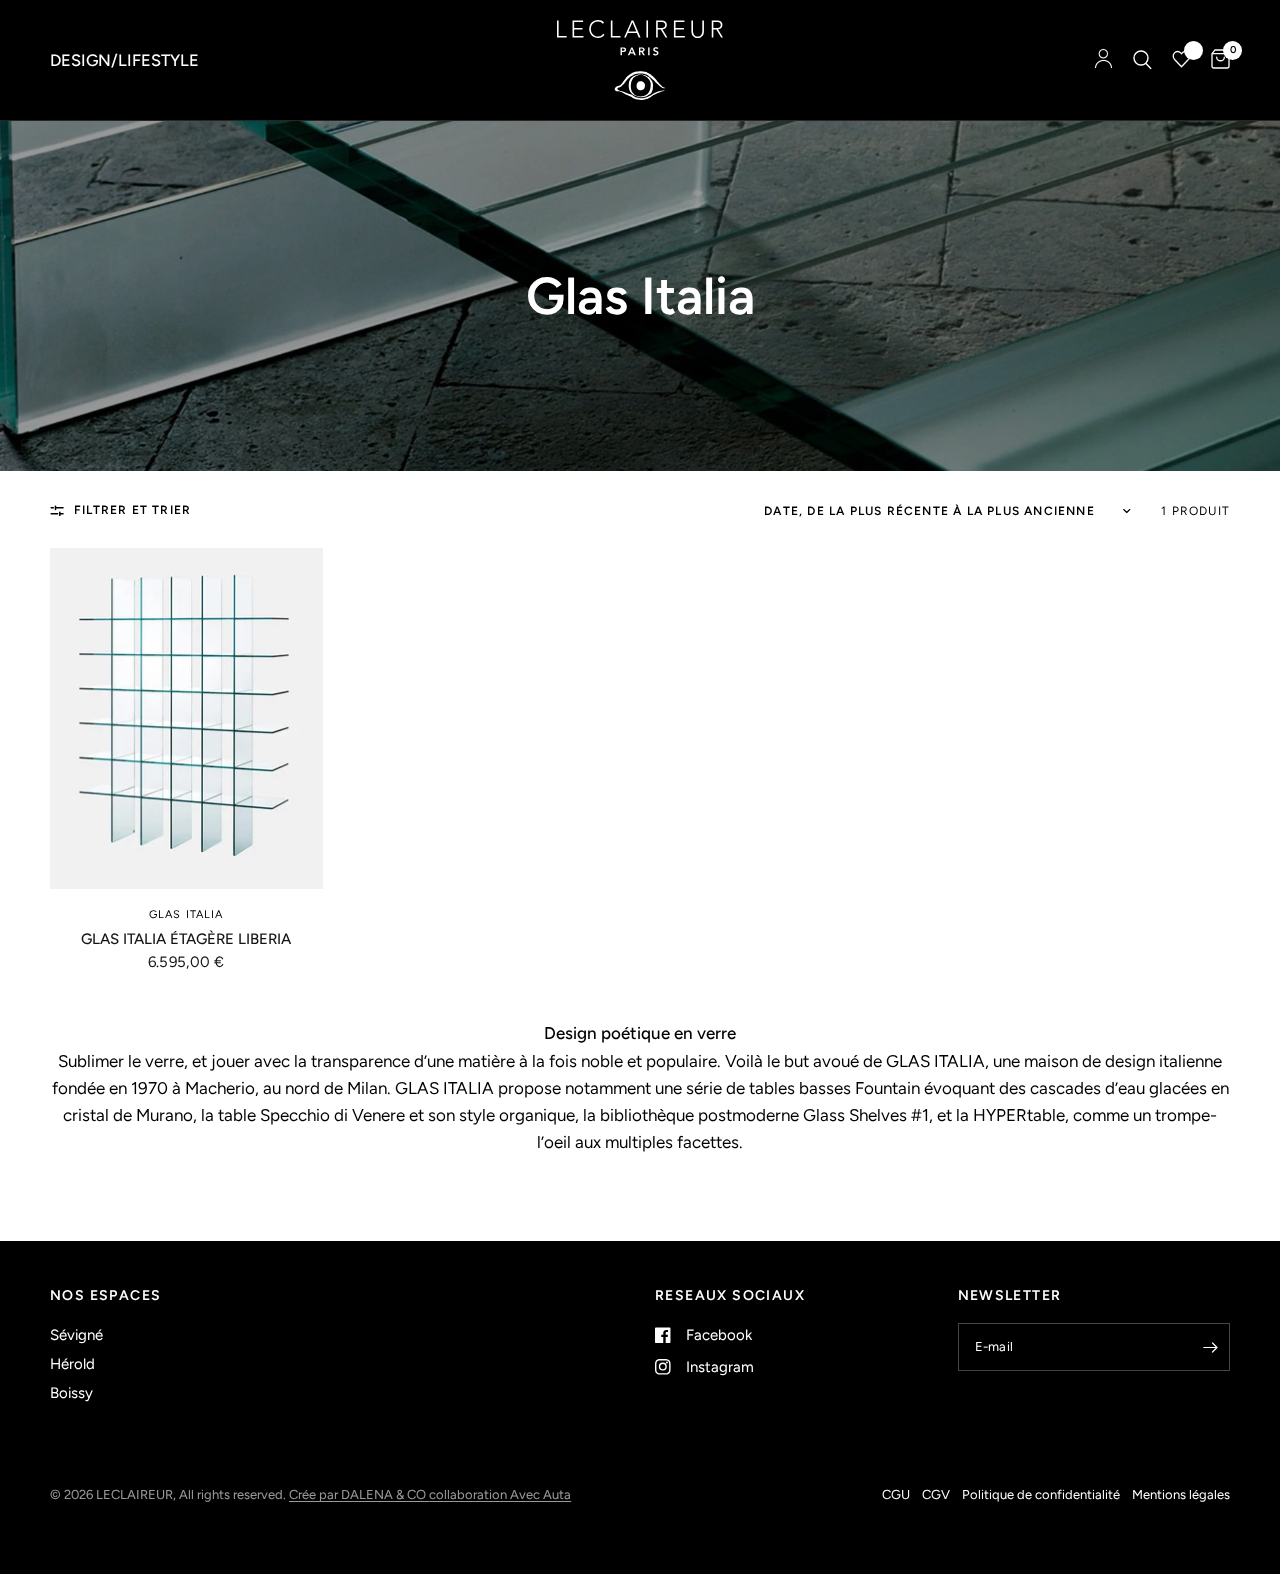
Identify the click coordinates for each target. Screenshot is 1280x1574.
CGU (896, 1494)
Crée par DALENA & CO (359, 1494)
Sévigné (76, 1335)
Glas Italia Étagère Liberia (186, 939)
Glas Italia (186, 914)
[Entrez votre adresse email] (1210, 1347)
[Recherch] (1142, 60)
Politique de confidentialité (1041, 1494)
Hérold (72, 1364)
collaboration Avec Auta (500, 1494)
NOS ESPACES (105, 1296)
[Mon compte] (1103, 60)
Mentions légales (1181, 1494)
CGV (936, 1494)
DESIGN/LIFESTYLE (124, 60)
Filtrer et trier (132, 510)
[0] (1215, 60)
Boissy (71, 1393)
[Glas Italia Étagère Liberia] (186, 718)
